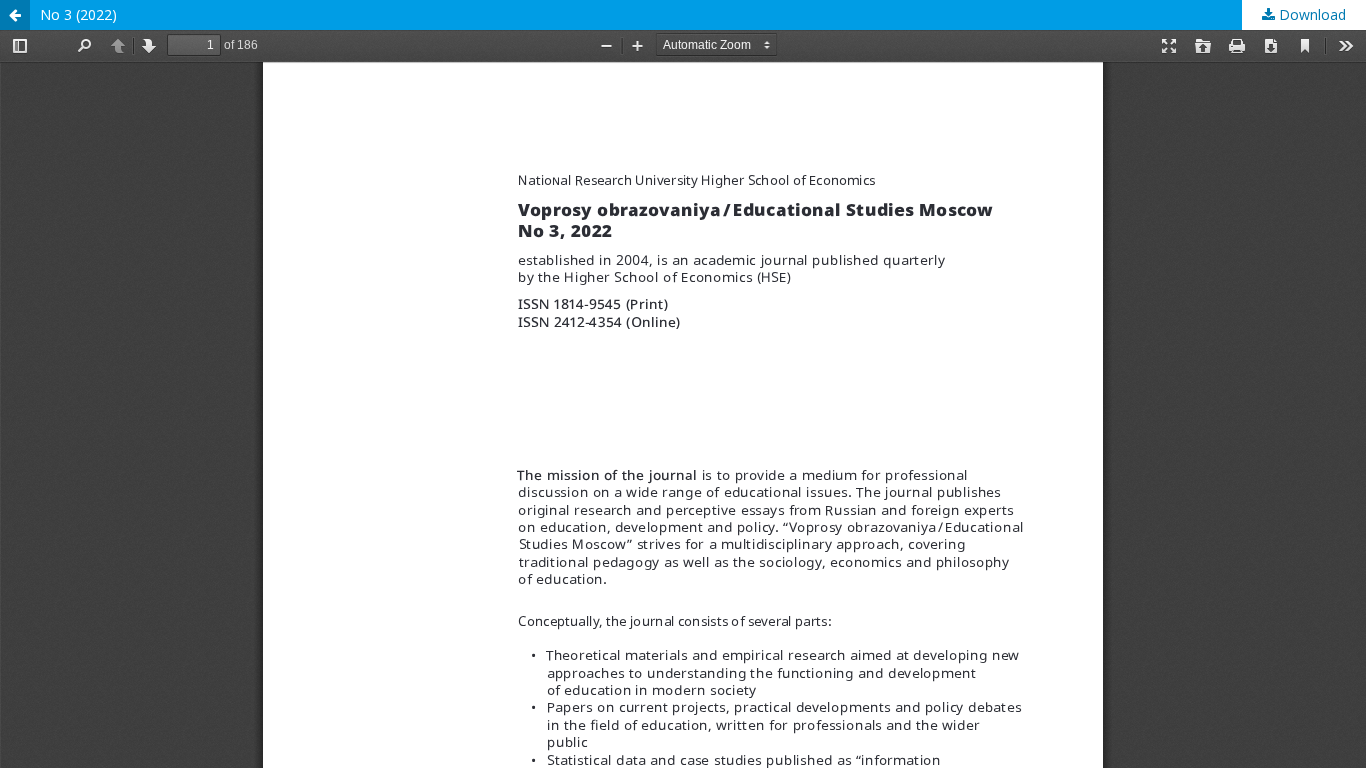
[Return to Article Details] (15, 15)
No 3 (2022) (78, 14)
